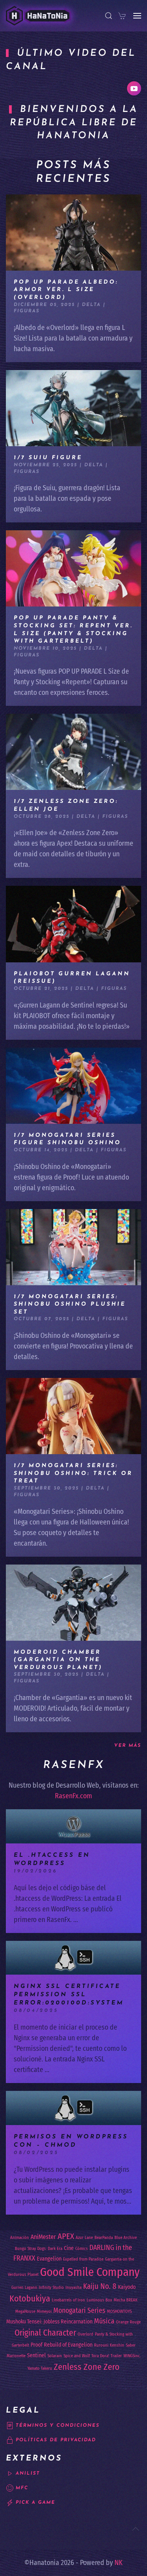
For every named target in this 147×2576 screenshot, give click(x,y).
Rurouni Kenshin (109, 2345)
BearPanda (104, 2238)
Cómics (82, 2249)
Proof (36, 2345)
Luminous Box (99, 2300)
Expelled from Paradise (83, 2259)
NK (119, 2563)
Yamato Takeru (40, 2368)
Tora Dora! (100, 2356)
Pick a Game (35, 2503)
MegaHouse (25, 2311)
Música (104, 2321)
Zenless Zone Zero (87, 2367)
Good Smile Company (90, 2272)
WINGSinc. (132, 2356)
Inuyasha (73, 2287)
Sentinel (36, 2355)
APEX (66, 2236)
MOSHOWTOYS (119, 2311)
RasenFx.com (73, 1796)
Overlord (85, 2334)
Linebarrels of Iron (68, 2300)
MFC (22, 2488)
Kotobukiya (30, 2298)
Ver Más (128, 1746)
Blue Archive (126, 2238)
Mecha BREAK (126, 2300)
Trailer (116, 2356)
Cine (69, 2248)
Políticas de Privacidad (56, 2440)
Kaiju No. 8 (100, 2286)
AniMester (43, 2237)
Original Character (45, 2333)
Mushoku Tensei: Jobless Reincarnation (49, 2322)
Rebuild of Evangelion (68, 2345)
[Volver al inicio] (38, 16)
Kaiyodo (127, 2287)
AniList (28, 2473)
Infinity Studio (51, 2287)
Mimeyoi (44, 2311)
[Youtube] (134, 88)
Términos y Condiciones (58, 2426)
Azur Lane (84, 2238)
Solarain (55, 2356)
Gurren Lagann (24, 2287)
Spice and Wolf (77, 2356)
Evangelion (49, 2259)
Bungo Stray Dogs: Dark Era (39, 2249)
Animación (20, 2238)
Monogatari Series (79, 2310)
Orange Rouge (128, 2322)
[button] (109, 16)
